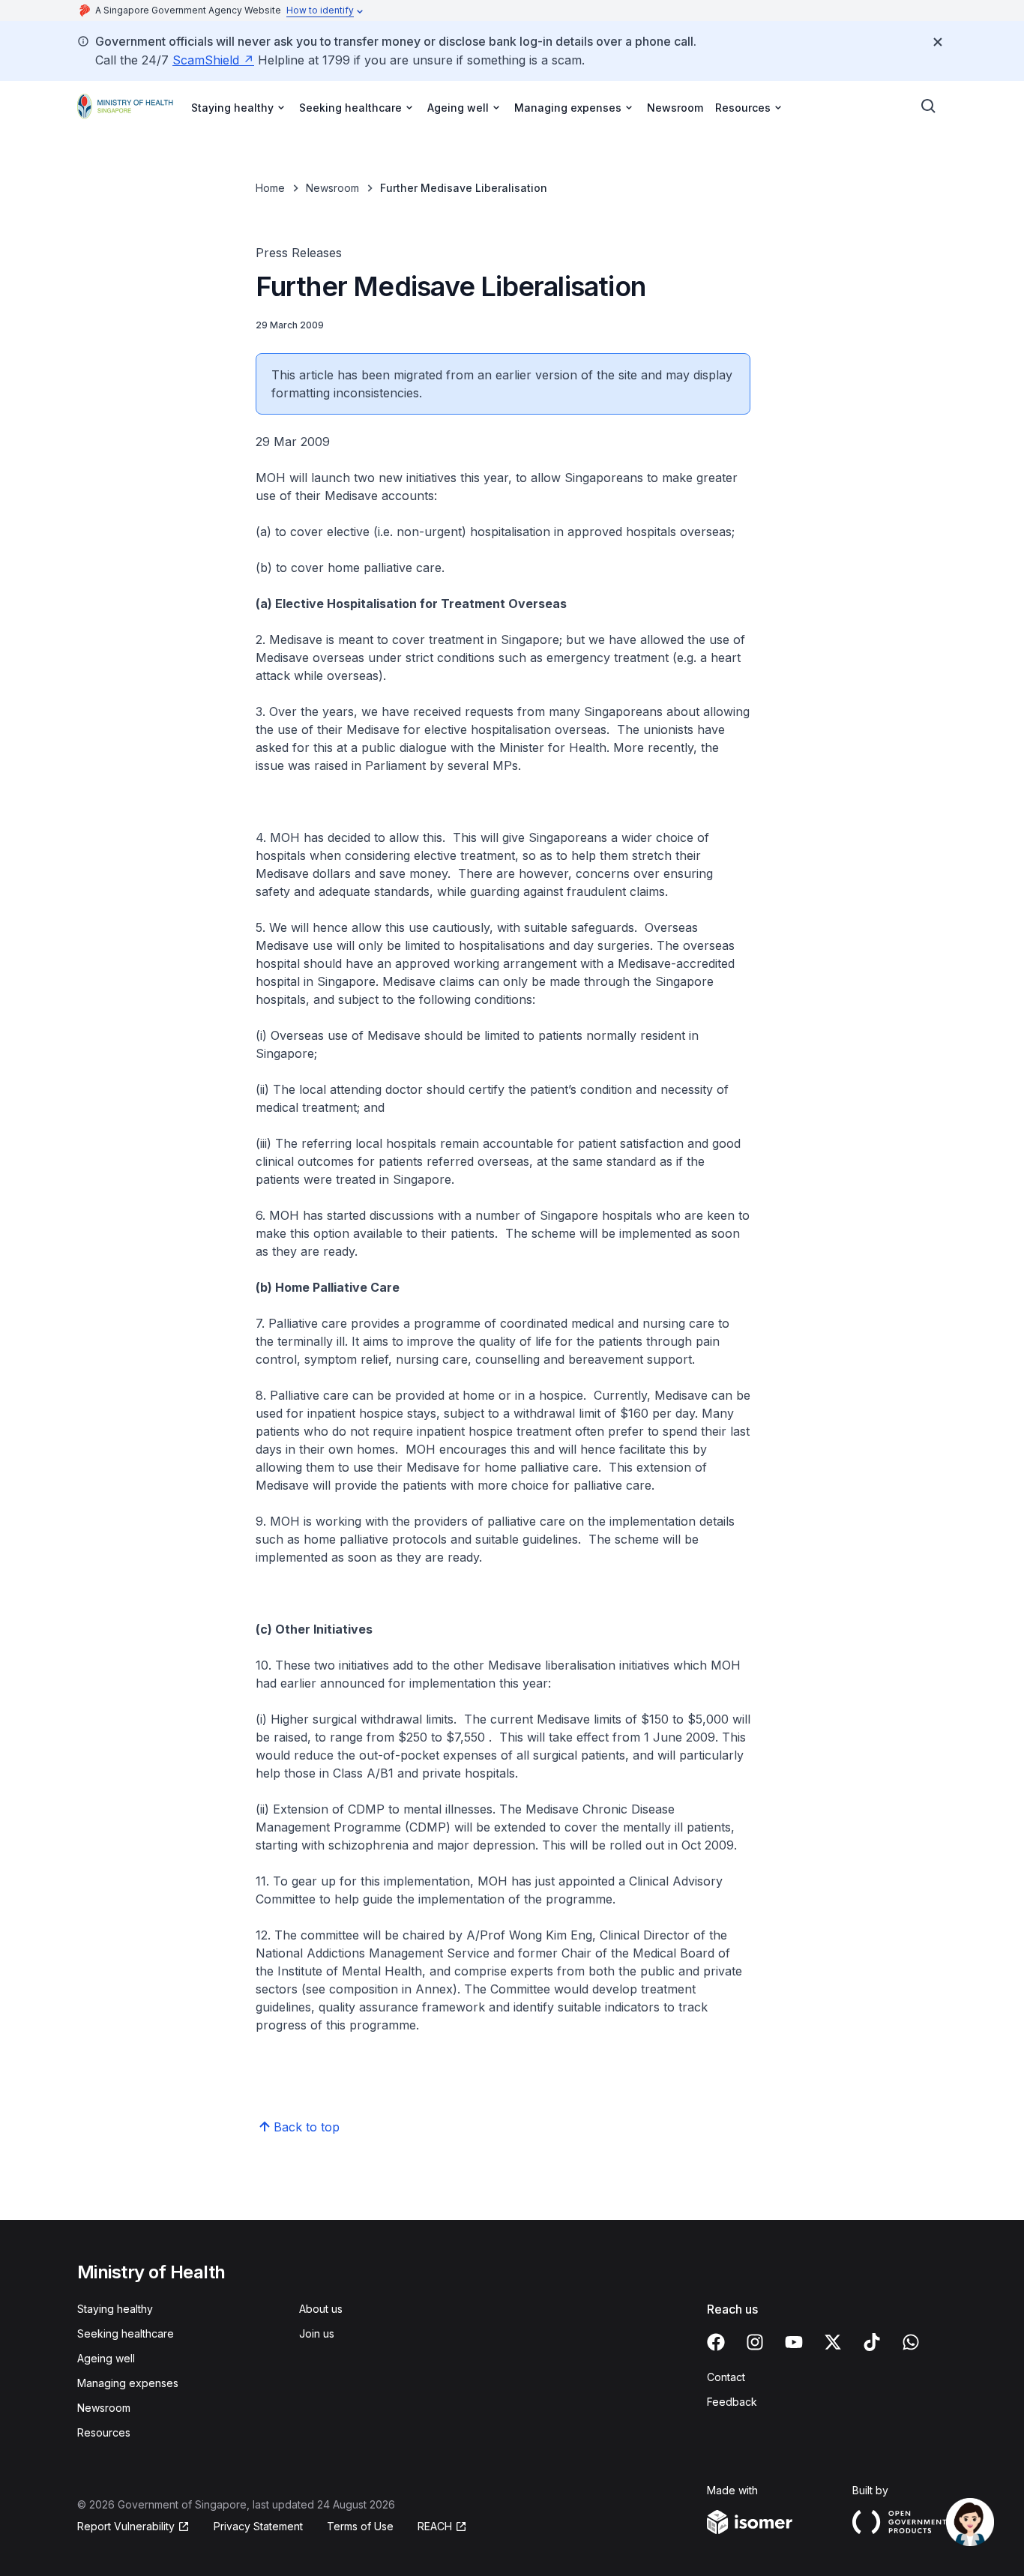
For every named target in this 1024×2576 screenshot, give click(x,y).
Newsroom (675, 108)
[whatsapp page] (911, 2342)
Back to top (307, 2127)
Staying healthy (115, 2309)
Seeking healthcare (126, 2333)
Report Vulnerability (126, 2526)
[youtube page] (794, 2342)
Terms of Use (360, 2526)
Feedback (732, 2402)
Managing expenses (128, 2383)
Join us (317, 2333)
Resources (104, 2432)
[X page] (833, 2342)
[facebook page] (716, 2342)
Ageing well (106, 2358)
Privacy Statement (258, 2526)
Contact (726, 2377)
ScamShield (206, 60)
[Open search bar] (929, 106)
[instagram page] (755, 2342)
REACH (435, 2526)
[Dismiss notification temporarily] (938, 42)
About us (321, 2309)
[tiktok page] (872, 2342)
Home (270, 188)
